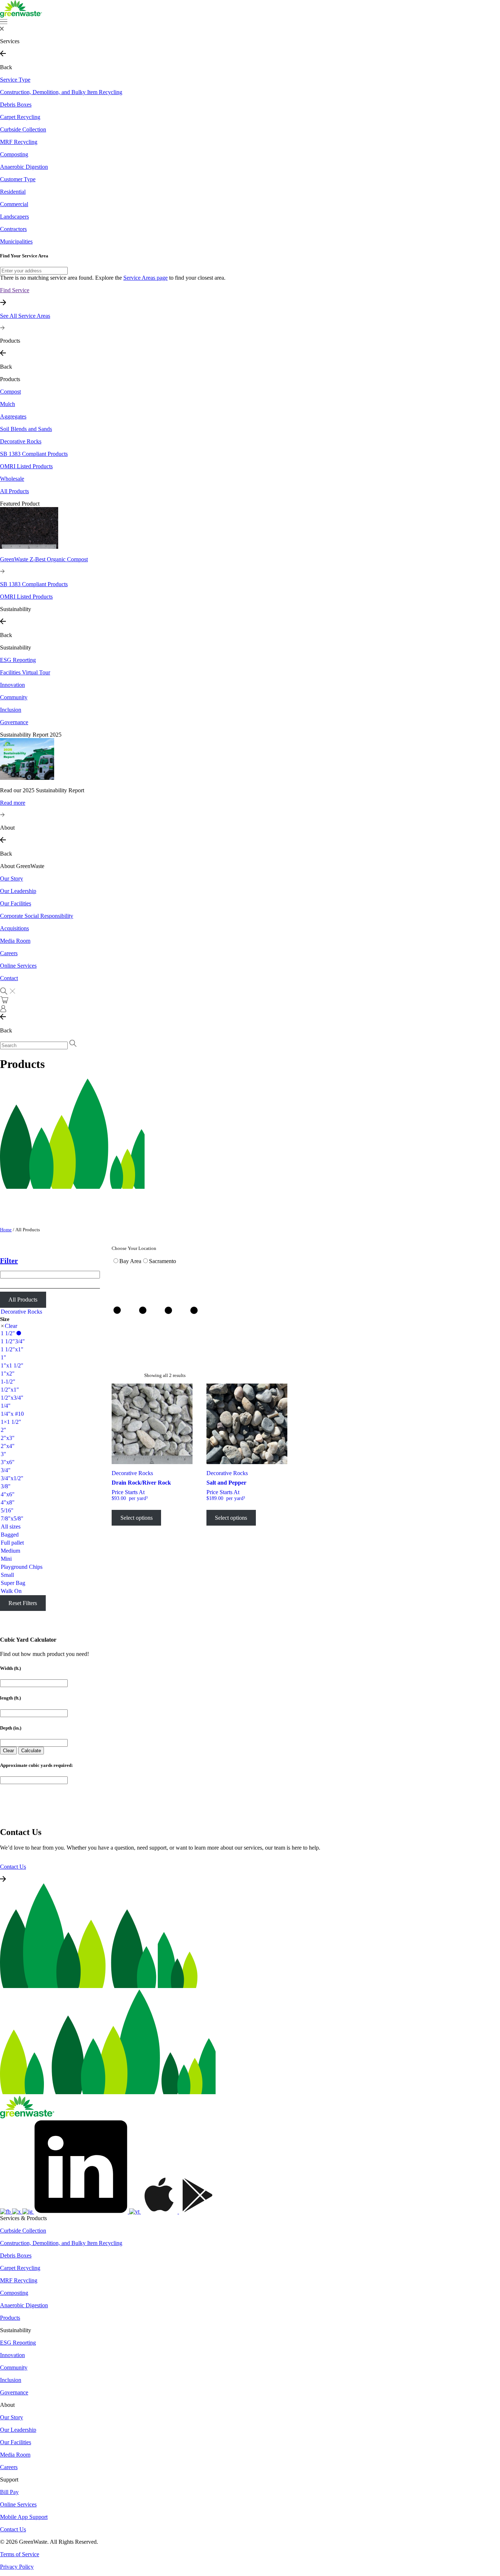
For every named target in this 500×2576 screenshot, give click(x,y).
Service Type (15, 80)
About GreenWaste (22, 866)
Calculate (31, 1751)
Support (9, 2480)
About (7, 2405)
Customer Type (18, 179)
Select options (137, 1518)
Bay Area (130, 1261)
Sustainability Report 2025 (31, 735)
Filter (9, 1261)
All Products (23, 1300)
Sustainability (16, 647)
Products (10, 379)
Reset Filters (23, 1603)
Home (6, 1230)
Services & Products (23, 2218)
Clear (11, 1326)
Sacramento (163, 1261)
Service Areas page (145, 278)
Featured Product (20, 504)
